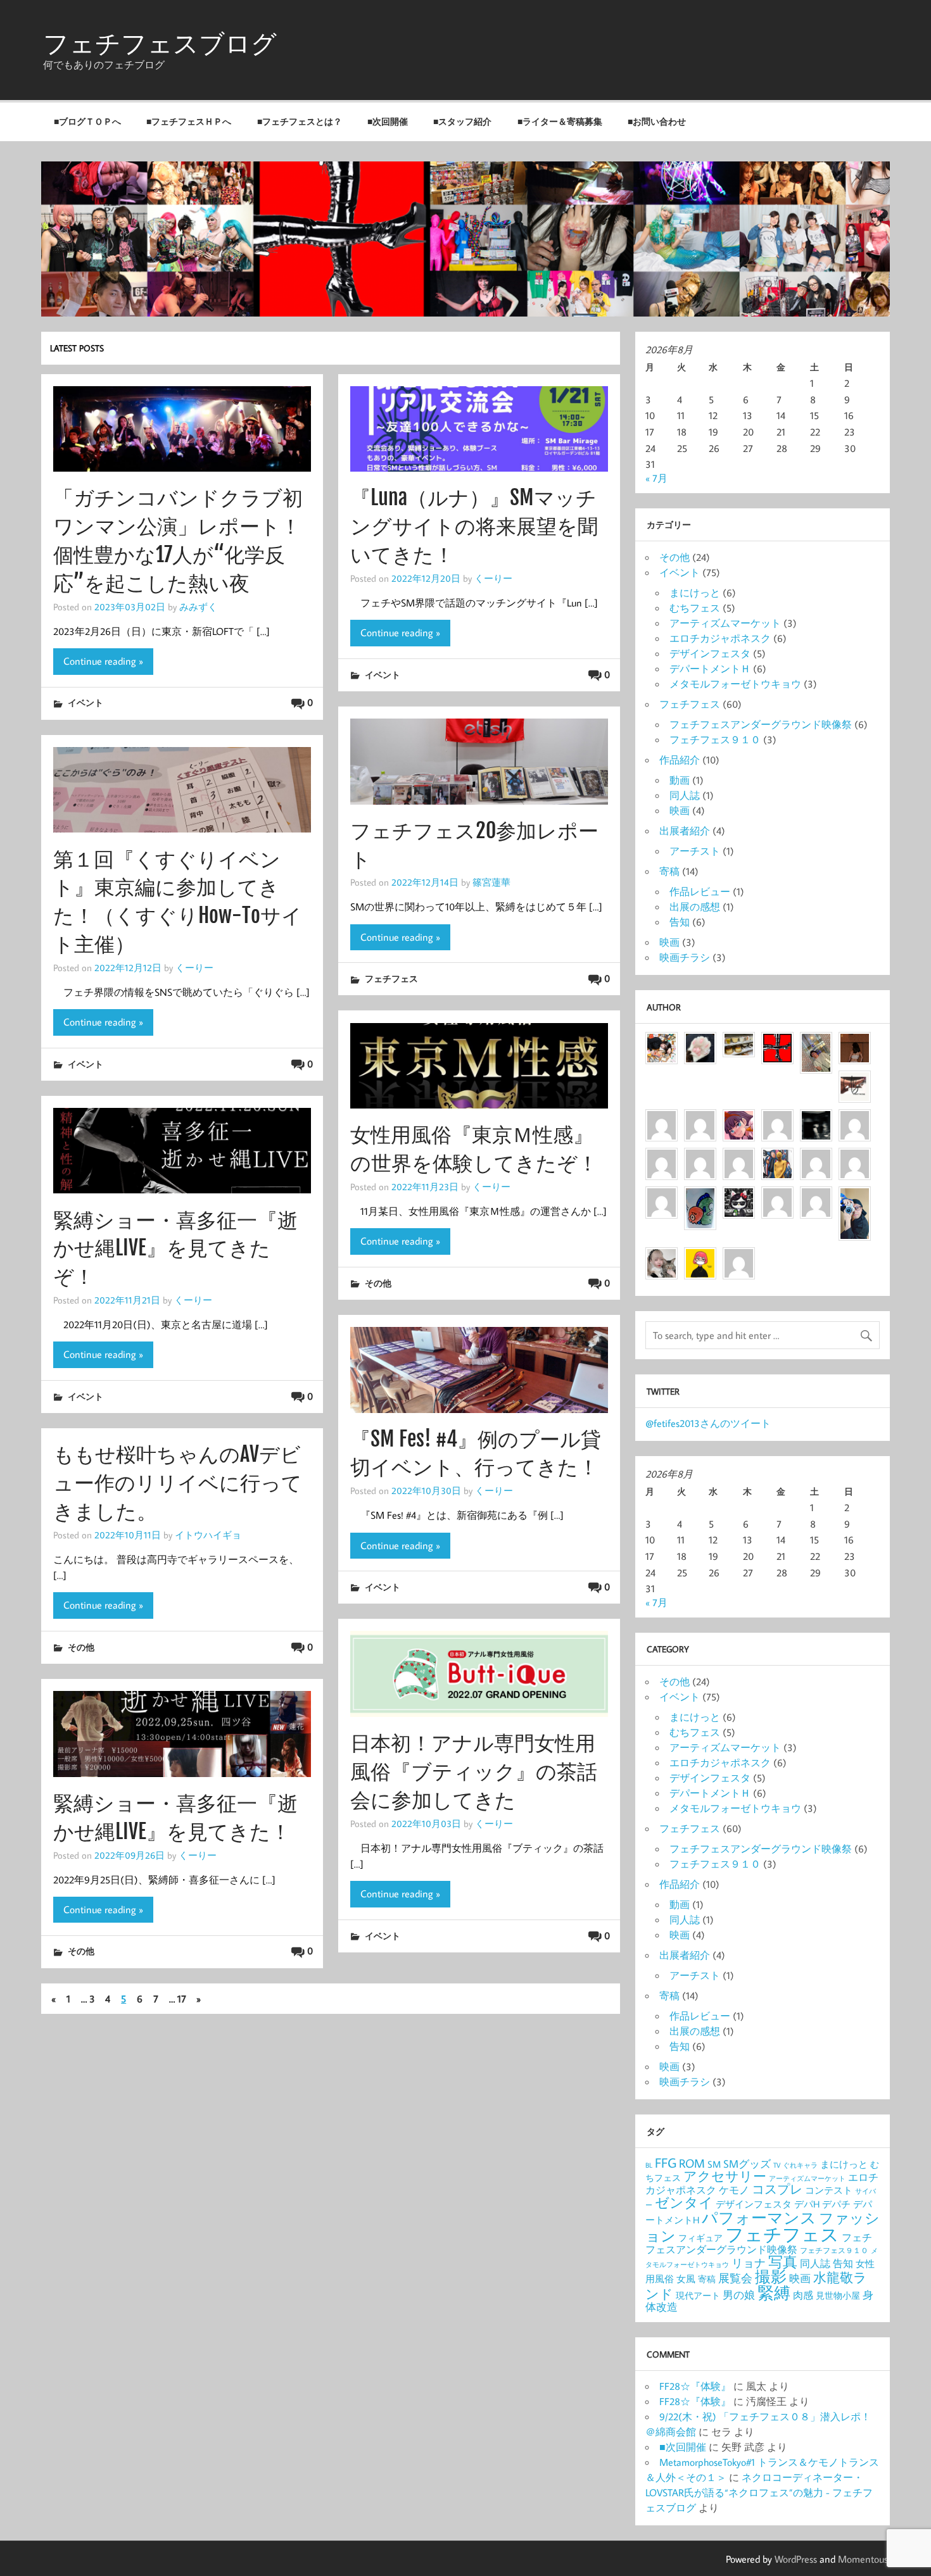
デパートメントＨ (710, 669)
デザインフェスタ (710, 653)
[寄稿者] (816, 1196)
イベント (85, 702)
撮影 (771, 2277)
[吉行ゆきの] (662, 1041)
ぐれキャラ (800, 2165)
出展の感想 (695, 907)
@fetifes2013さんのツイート (708, 1423)
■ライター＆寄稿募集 (560, 121)
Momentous (863, 2559)
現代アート (698, 2296)
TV (777, 2165)
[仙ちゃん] (777, 1157)
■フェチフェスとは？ (300, 121)
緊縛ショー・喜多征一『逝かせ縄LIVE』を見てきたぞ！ (175, 1248)
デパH (807, 2204)
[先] (855, 1119)
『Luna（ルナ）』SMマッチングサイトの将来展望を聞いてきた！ (474, 526)
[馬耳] (816, 1119)
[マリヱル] (855, 1041)
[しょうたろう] (816, 1041)
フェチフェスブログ (160, 43)
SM (714, 2164)
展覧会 (735, 2278)
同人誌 (685, 795)
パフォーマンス (759, 2217)
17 (182, 1999)
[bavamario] (777, 1196)
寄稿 (669, 871)
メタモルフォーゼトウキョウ (735, 684)
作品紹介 (680, 760)
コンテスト (829, 2190)
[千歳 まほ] (662, 1196)
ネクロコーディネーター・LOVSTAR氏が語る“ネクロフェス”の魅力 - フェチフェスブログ (759, 2492)
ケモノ (734, 2190)
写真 (783, 2261)
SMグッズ (747, 2164)
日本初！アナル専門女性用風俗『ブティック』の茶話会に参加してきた (474, 1771)
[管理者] (777, 1041)
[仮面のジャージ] (739, 1119)
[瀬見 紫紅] (777, 1119)
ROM (692, 2163)
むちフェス (695, 608)
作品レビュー (700, 891)
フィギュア (700, 2238)
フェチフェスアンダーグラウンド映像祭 (761, 724)
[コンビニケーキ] (739, 1041)
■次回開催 (388, 121)
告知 (680, 922)
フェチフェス (391, 978)
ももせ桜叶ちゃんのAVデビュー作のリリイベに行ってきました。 (178, 1483)
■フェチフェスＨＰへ (189, 121)
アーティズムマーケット (725, 623)
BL (649, 2165)
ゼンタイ (684, 2202)
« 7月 (656, 478)
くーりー (493, 578)
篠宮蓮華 (491, 882)
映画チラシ (685, 957)
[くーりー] (700, 1257)
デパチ (836, 2204)
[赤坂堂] (662, 1119)
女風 (686, 2279)
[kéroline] (739, 1196)
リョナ (749, 2263)
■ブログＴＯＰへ (87, 121)
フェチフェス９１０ (715, 739)
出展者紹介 (685, 831)
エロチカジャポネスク (720, 638)
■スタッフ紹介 (462, 121)
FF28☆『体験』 (695, 2386)
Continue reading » (103, 661)
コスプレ (777, 2189)
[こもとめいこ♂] (700, 1157)
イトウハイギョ (208, 1535)
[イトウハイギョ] (662, 1157)
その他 (378, 1283)
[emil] (700, 1119)
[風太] (855, 1196)
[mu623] (700, 1041)
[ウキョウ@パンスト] (855, 1080)
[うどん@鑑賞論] (700, 1196)
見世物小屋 (838, 2296)
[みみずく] (739, 1257)
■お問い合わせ (657, 121)
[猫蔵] (739, 1157)
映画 (680, 810)
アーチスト (695, 851)
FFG (666, 2163)
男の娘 (739, 2295)
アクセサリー (725, 2176)
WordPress (796, 2559)
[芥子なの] (816, 1157)
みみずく (198, 606)
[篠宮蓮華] (662, 1257)
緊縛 (774, 2293)
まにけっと (695, 593)
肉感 (803, 2295)
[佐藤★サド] (855, 1157)
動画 (680, 780)
